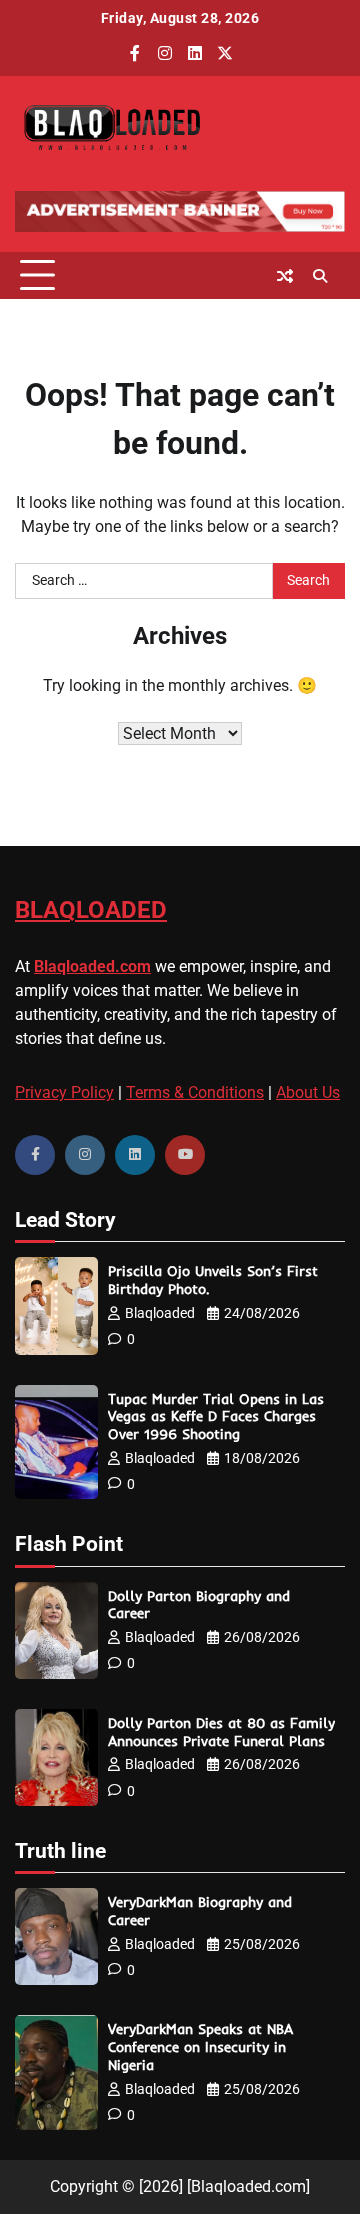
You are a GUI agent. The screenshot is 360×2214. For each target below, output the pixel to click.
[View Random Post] (285, 276)
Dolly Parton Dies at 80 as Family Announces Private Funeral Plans (221, 1731)
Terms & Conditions (195, 1092)
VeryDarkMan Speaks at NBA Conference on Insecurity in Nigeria (200, 2046)
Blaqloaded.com (92, 966)
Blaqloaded (160, 1313)
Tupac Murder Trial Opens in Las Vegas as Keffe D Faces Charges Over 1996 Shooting (216, 1416)
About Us (308, 1092)
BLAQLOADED (91, 910)
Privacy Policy (64, 1092)
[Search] (320, 276)
